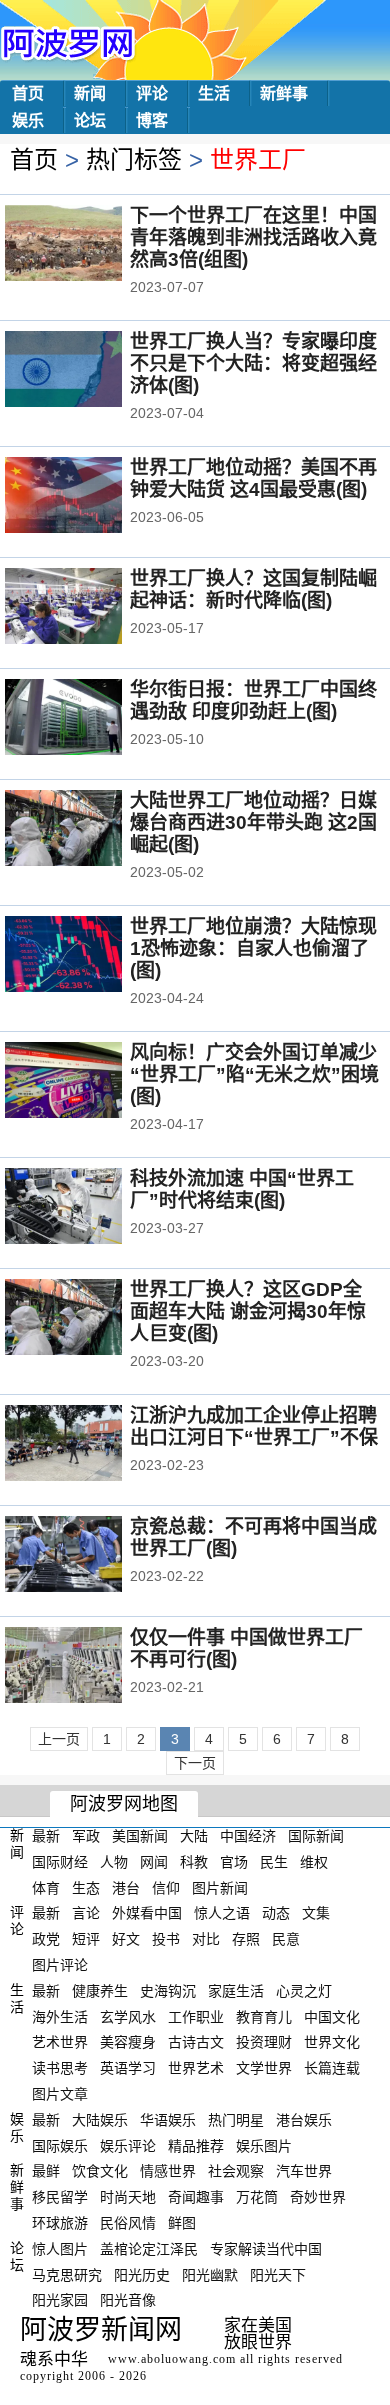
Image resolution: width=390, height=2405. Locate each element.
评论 (152, 93)
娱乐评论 (128, 2145)
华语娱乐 (168, 2120)
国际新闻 (316, 1836)
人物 (114, 1862)
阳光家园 (60, 2300)
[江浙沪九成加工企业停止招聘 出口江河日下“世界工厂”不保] (90, 1445)
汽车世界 (304, 2171)
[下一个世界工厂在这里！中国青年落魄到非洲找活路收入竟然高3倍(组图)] (90, 245)
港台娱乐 (304, 2120)
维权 (314, 1862)
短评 (86, 1939)
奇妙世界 (318, 2197)
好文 (126, 1939)
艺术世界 (60, 2042)
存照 (246, 1939)
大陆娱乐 (100, 2120)
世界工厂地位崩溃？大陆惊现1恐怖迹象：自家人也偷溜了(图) (253, 948)
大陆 (194, 1836)
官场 (234, 1862)
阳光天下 (278, 2274)
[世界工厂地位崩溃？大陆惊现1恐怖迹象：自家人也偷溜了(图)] (90, 956)
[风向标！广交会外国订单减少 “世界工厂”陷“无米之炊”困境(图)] (90, 1082)
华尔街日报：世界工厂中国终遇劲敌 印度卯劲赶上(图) (253, 700)
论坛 (90, 120)
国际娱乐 (60, 2145)
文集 (316, 1913)
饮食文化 (100, 2171)
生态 (86, 1887)
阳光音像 (128, 2300)
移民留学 (60, 2197)
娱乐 (28, 120)
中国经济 (248, 1836)
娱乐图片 (264, 2145)
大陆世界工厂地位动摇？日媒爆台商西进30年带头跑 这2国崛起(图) (253, 822)
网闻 (154, 1862)
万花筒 (257, 2197)
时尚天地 (128, 2197)
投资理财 (264, 2042)
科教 (194, 1862)
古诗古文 (196, 2042)
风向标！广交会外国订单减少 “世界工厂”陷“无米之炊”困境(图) (254, 1074)
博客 (152, 120)
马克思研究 (67, 2274)
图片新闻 (220, 1887)
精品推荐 (196, 2145)
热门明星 (236, 2120)
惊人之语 (222, 1913)
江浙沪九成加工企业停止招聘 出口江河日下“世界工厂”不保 (254, 1426)
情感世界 (168, 2171)
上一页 (59, 1739)
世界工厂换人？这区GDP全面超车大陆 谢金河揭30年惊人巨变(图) (248, 1311)
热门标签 (134, 159)
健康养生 (100, 1991)
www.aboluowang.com (172, 2359)
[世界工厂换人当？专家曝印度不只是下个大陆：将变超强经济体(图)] (90, 371)
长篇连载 (332, 2068)
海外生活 (60, 2016)
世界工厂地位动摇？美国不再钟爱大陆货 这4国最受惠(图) (253, 478)
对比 (206, 1939)
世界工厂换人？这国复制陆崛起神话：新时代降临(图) (253, 589)
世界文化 (332, 2042)
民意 (286, 1939)
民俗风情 (128, 2223)
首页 (28, 93)
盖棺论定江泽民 (149, 2249)
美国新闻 (140, 1836)
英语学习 (128, 2068)
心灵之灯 (304, 1991)
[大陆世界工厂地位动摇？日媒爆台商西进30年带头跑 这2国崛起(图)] (90, 830)
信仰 (166, 1887)
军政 (86, 1836)
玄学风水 (128, 2016)
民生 (274, 1862)
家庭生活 (236, 1991)
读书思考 (60, 2068)
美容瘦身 (128, 2042)
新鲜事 (284, 93)
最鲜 (46, 2171)
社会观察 (236, 2171)
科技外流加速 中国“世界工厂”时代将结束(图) (242, 1189)
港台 (126, 1887)
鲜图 (182, 2223)
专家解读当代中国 (266, 2249)
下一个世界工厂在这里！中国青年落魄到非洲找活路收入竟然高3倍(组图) (253, 237)
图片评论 (60, 1965)
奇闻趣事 (196, 2197)
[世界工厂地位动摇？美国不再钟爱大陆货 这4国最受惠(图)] (90, 497)
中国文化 (332, 2016)
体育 (46, 1887)
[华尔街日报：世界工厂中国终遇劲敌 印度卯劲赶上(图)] (90, 719)
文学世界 (264, 2068)
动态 (276, 1913)
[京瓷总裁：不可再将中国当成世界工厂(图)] (90, 1556)
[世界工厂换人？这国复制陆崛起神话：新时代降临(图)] (90, 608)
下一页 (195, 1763)
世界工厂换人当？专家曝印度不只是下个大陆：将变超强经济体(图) (253, 363)
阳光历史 (142, 2274)
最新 (46, 1836)
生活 (214, 93)
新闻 (90, 93)
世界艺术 (196, 2068)
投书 (166, 1939)
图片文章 (60, 2094)
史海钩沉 (168, 1991)
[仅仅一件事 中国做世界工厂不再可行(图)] (90, 1667)
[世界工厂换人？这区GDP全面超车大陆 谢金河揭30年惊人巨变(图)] (90, 1319)
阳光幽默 (210, 2274)
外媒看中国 (147, 1913)
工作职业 (196, 2016)
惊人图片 (60, 2249)
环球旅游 (60, 2223)
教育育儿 (264, 2016)
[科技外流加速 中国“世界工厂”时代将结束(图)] (90, 1208)
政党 (46, 1939)
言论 (86, 1913)
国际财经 (60, 1862)
